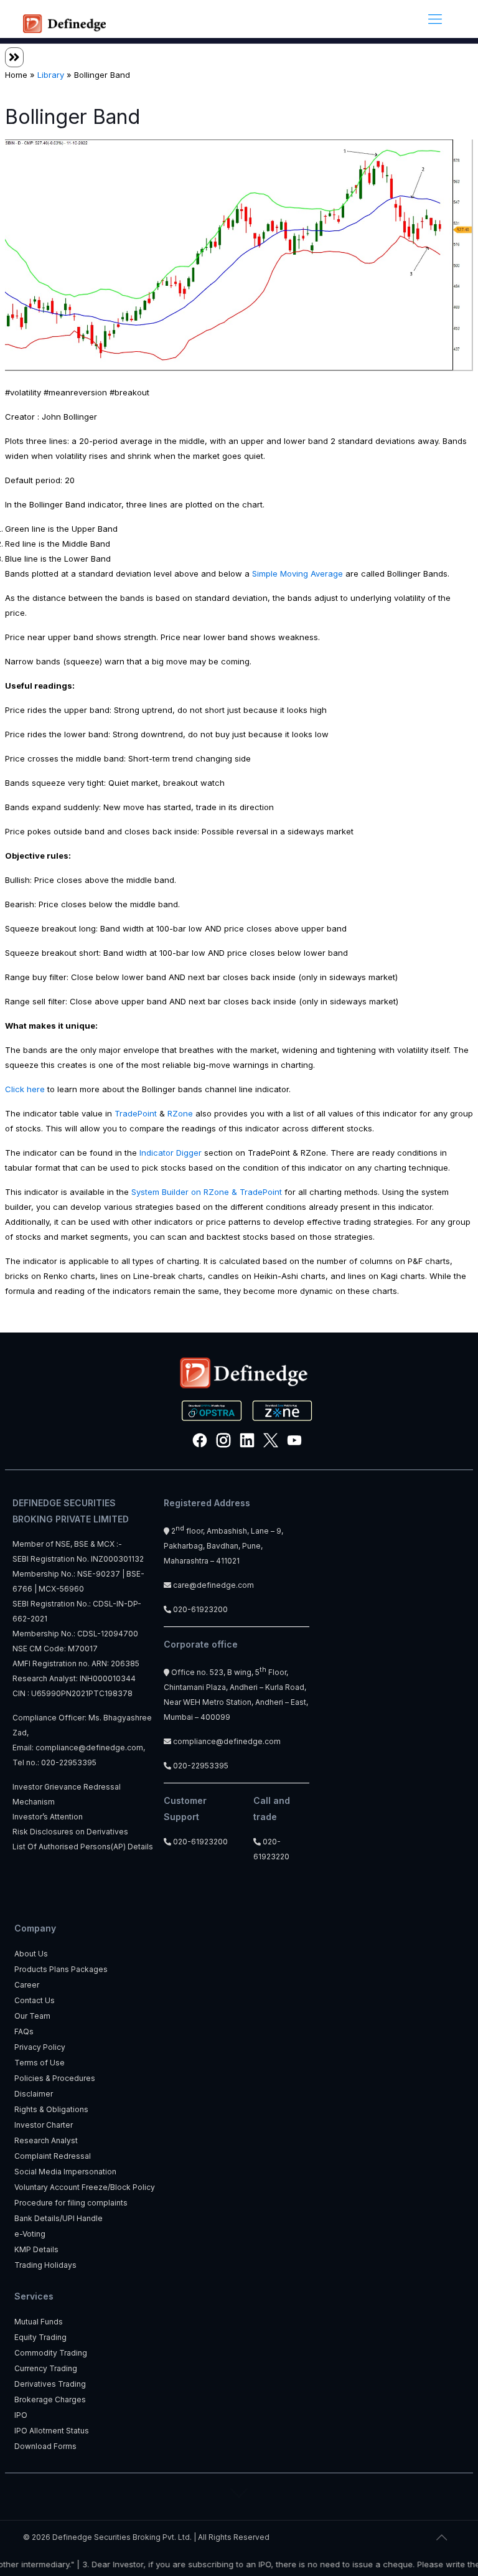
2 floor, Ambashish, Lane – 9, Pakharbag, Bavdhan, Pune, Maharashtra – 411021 (223, 1546)
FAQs (24, 2031)
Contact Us (35, 2000)
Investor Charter (44, 2125)
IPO (21, 2415)
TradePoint (136, 1113)
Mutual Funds (39, 2322)
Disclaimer (34, 2094)
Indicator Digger (171, 1153)
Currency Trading (46, 2368)
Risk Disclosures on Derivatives (70, 1832)
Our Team (32, 2016)
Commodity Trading (51, 2353)
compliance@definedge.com (89, 1748)
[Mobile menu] (435, 19)
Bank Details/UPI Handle (59, 2218)
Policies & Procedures (55, 2078)
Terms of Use (40, 2063)
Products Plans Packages (61, 1969)
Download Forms (45, 2446)
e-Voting (30, 2234)
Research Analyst (46, 2140)
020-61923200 (199, 1609)
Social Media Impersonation (65, 2172)
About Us (31, 1954)
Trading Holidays (45, 2265)
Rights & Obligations (51, 2109)
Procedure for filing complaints (71, 2203)
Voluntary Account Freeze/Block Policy (85, 2187)
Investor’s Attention (48, 1817)
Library (51, 75)
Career (27, 1985)
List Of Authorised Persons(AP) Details (83, 1847)
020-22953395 (69, 1762)
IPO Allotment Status (52, 2431)
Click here (25, 1089)
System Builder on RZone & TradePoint (207, 1192)
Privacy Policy (40, 2047)
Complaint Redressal (53, 2156)
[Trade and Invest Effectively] (64, 19)
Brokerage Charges (50, 2399)
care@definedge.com (213, 1585)
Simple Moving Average (298, 573)
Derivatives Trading (50, 2384)
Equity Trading (40, 2337)
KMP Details (36, 2249)
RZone (180, 1113)
